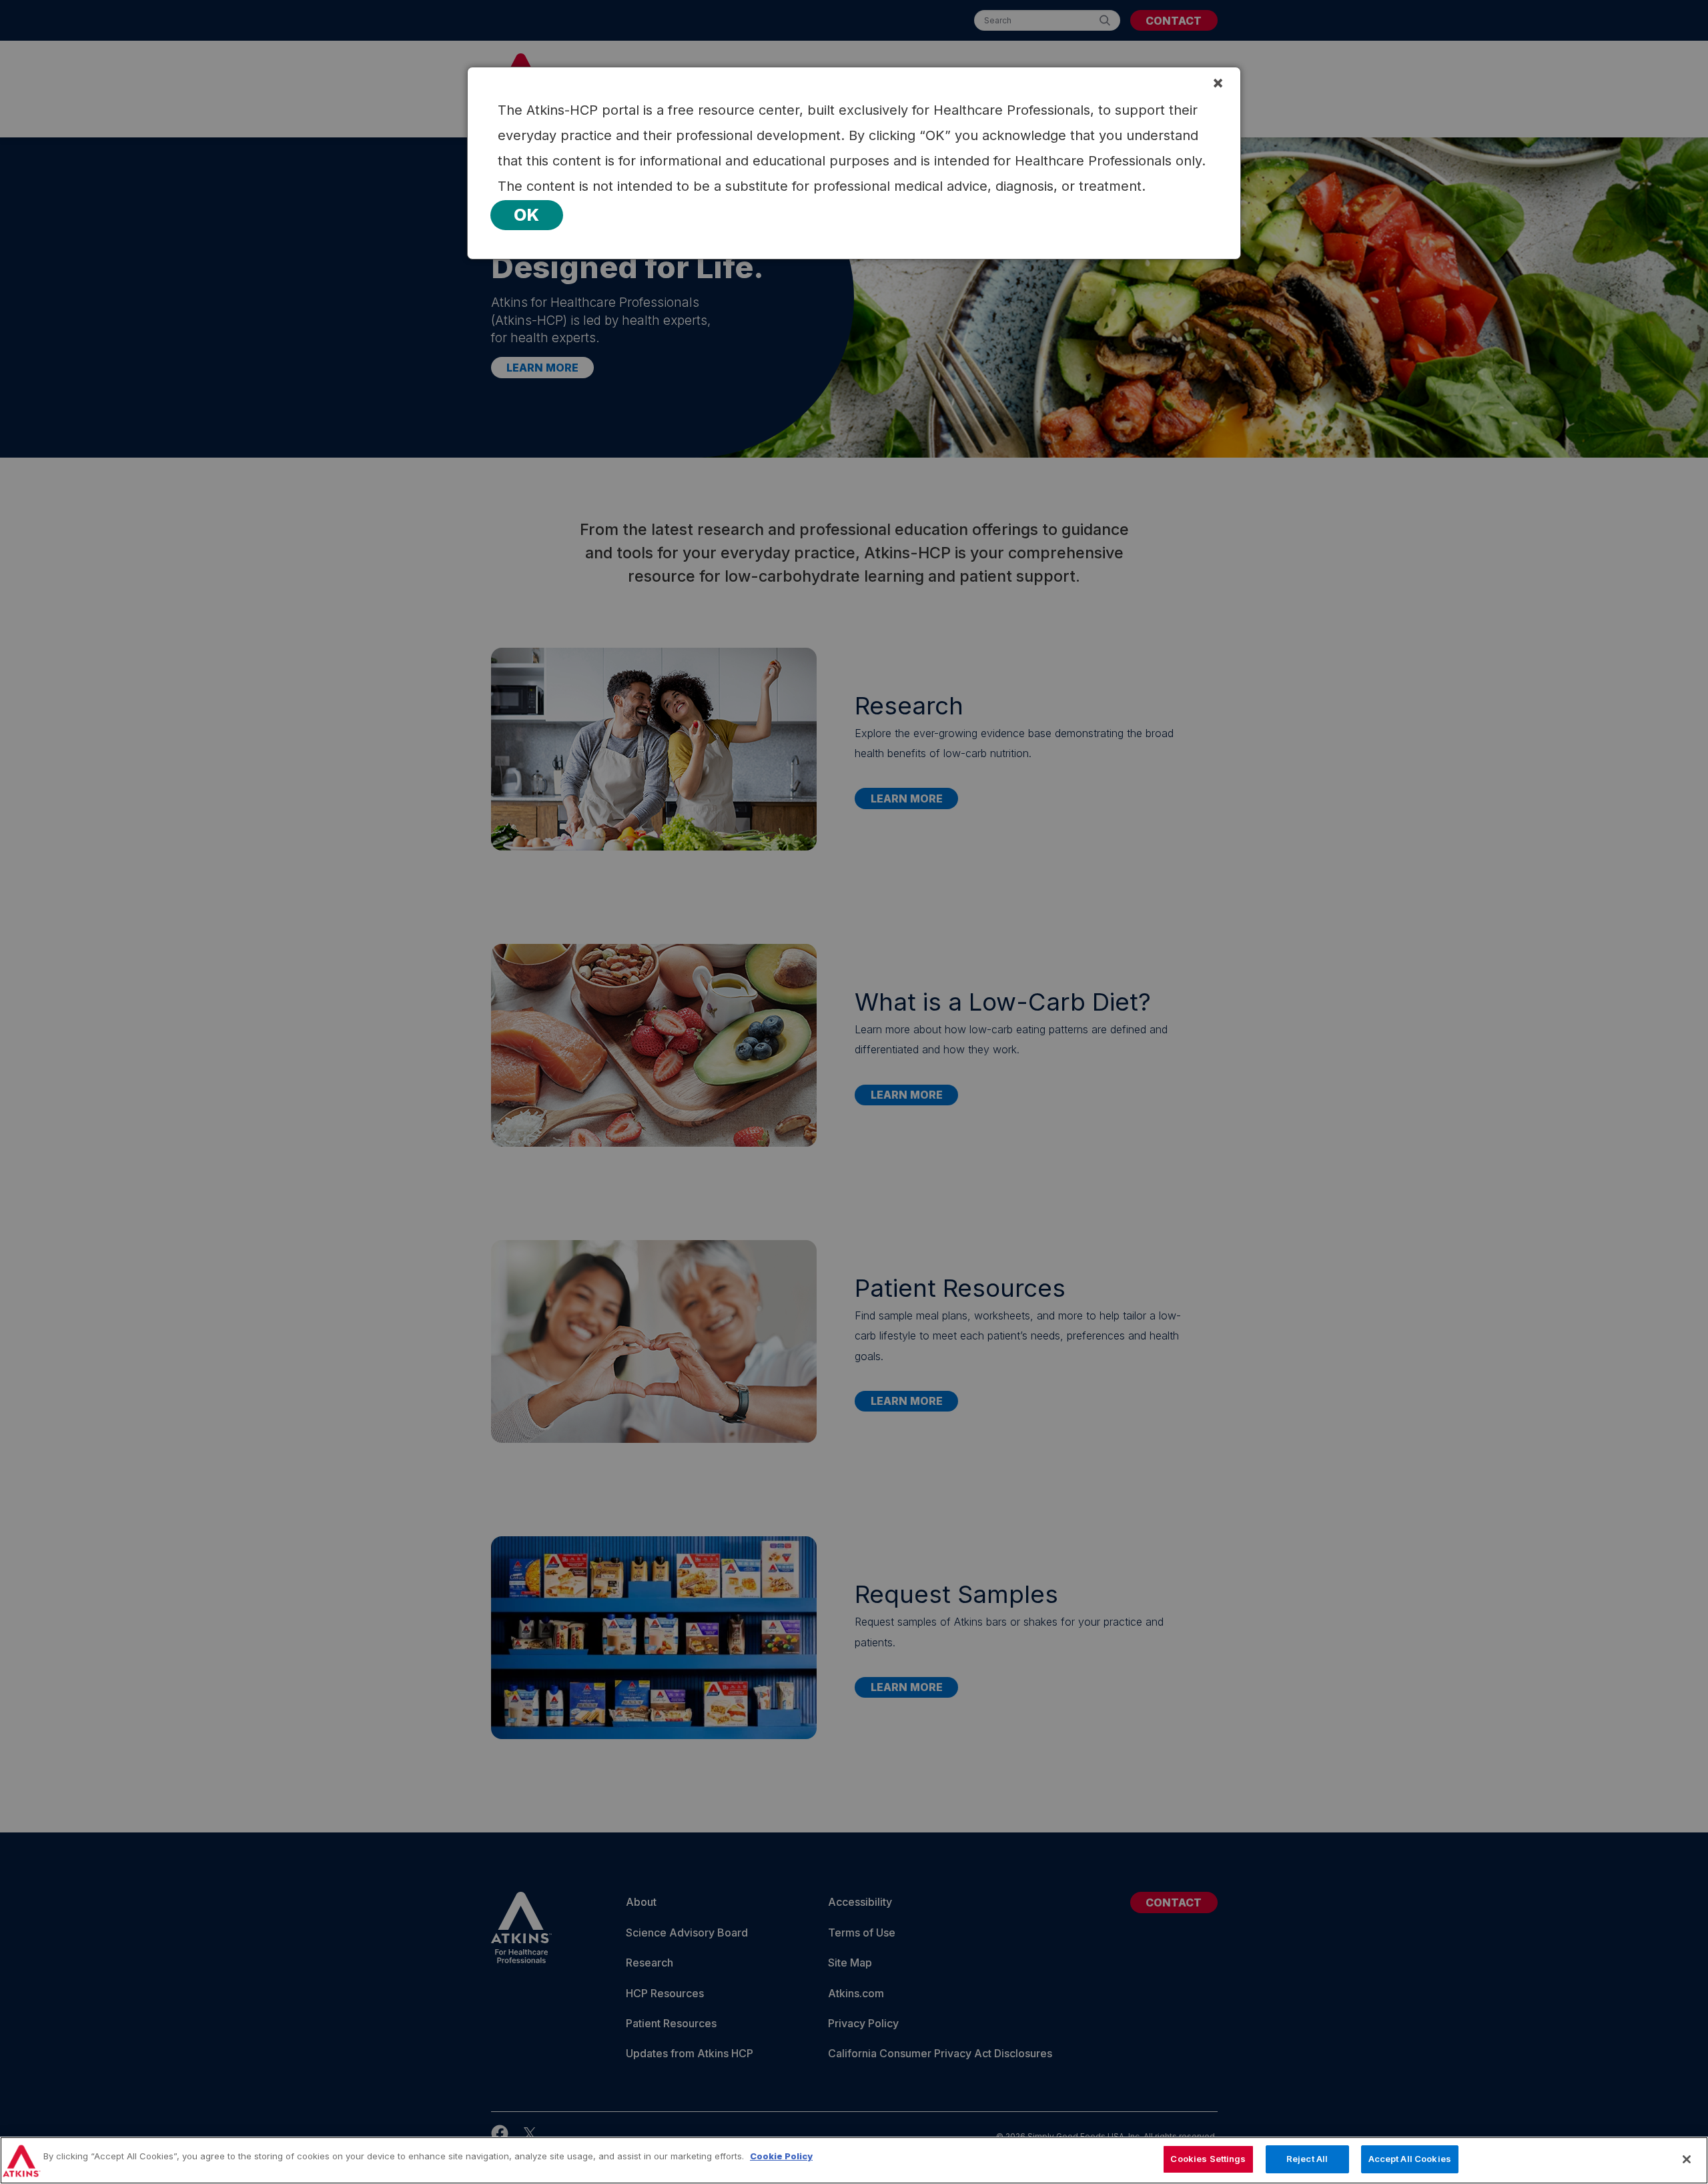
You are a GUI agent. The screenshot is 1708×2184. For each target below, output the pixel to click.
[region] (854, 2160)
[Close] (1687, 2159)
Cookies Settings (1208, 2159)
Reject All (1307, 2159)
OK (527, 215)
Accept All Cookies (1410, 2159)
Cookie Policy (781, 2156)
